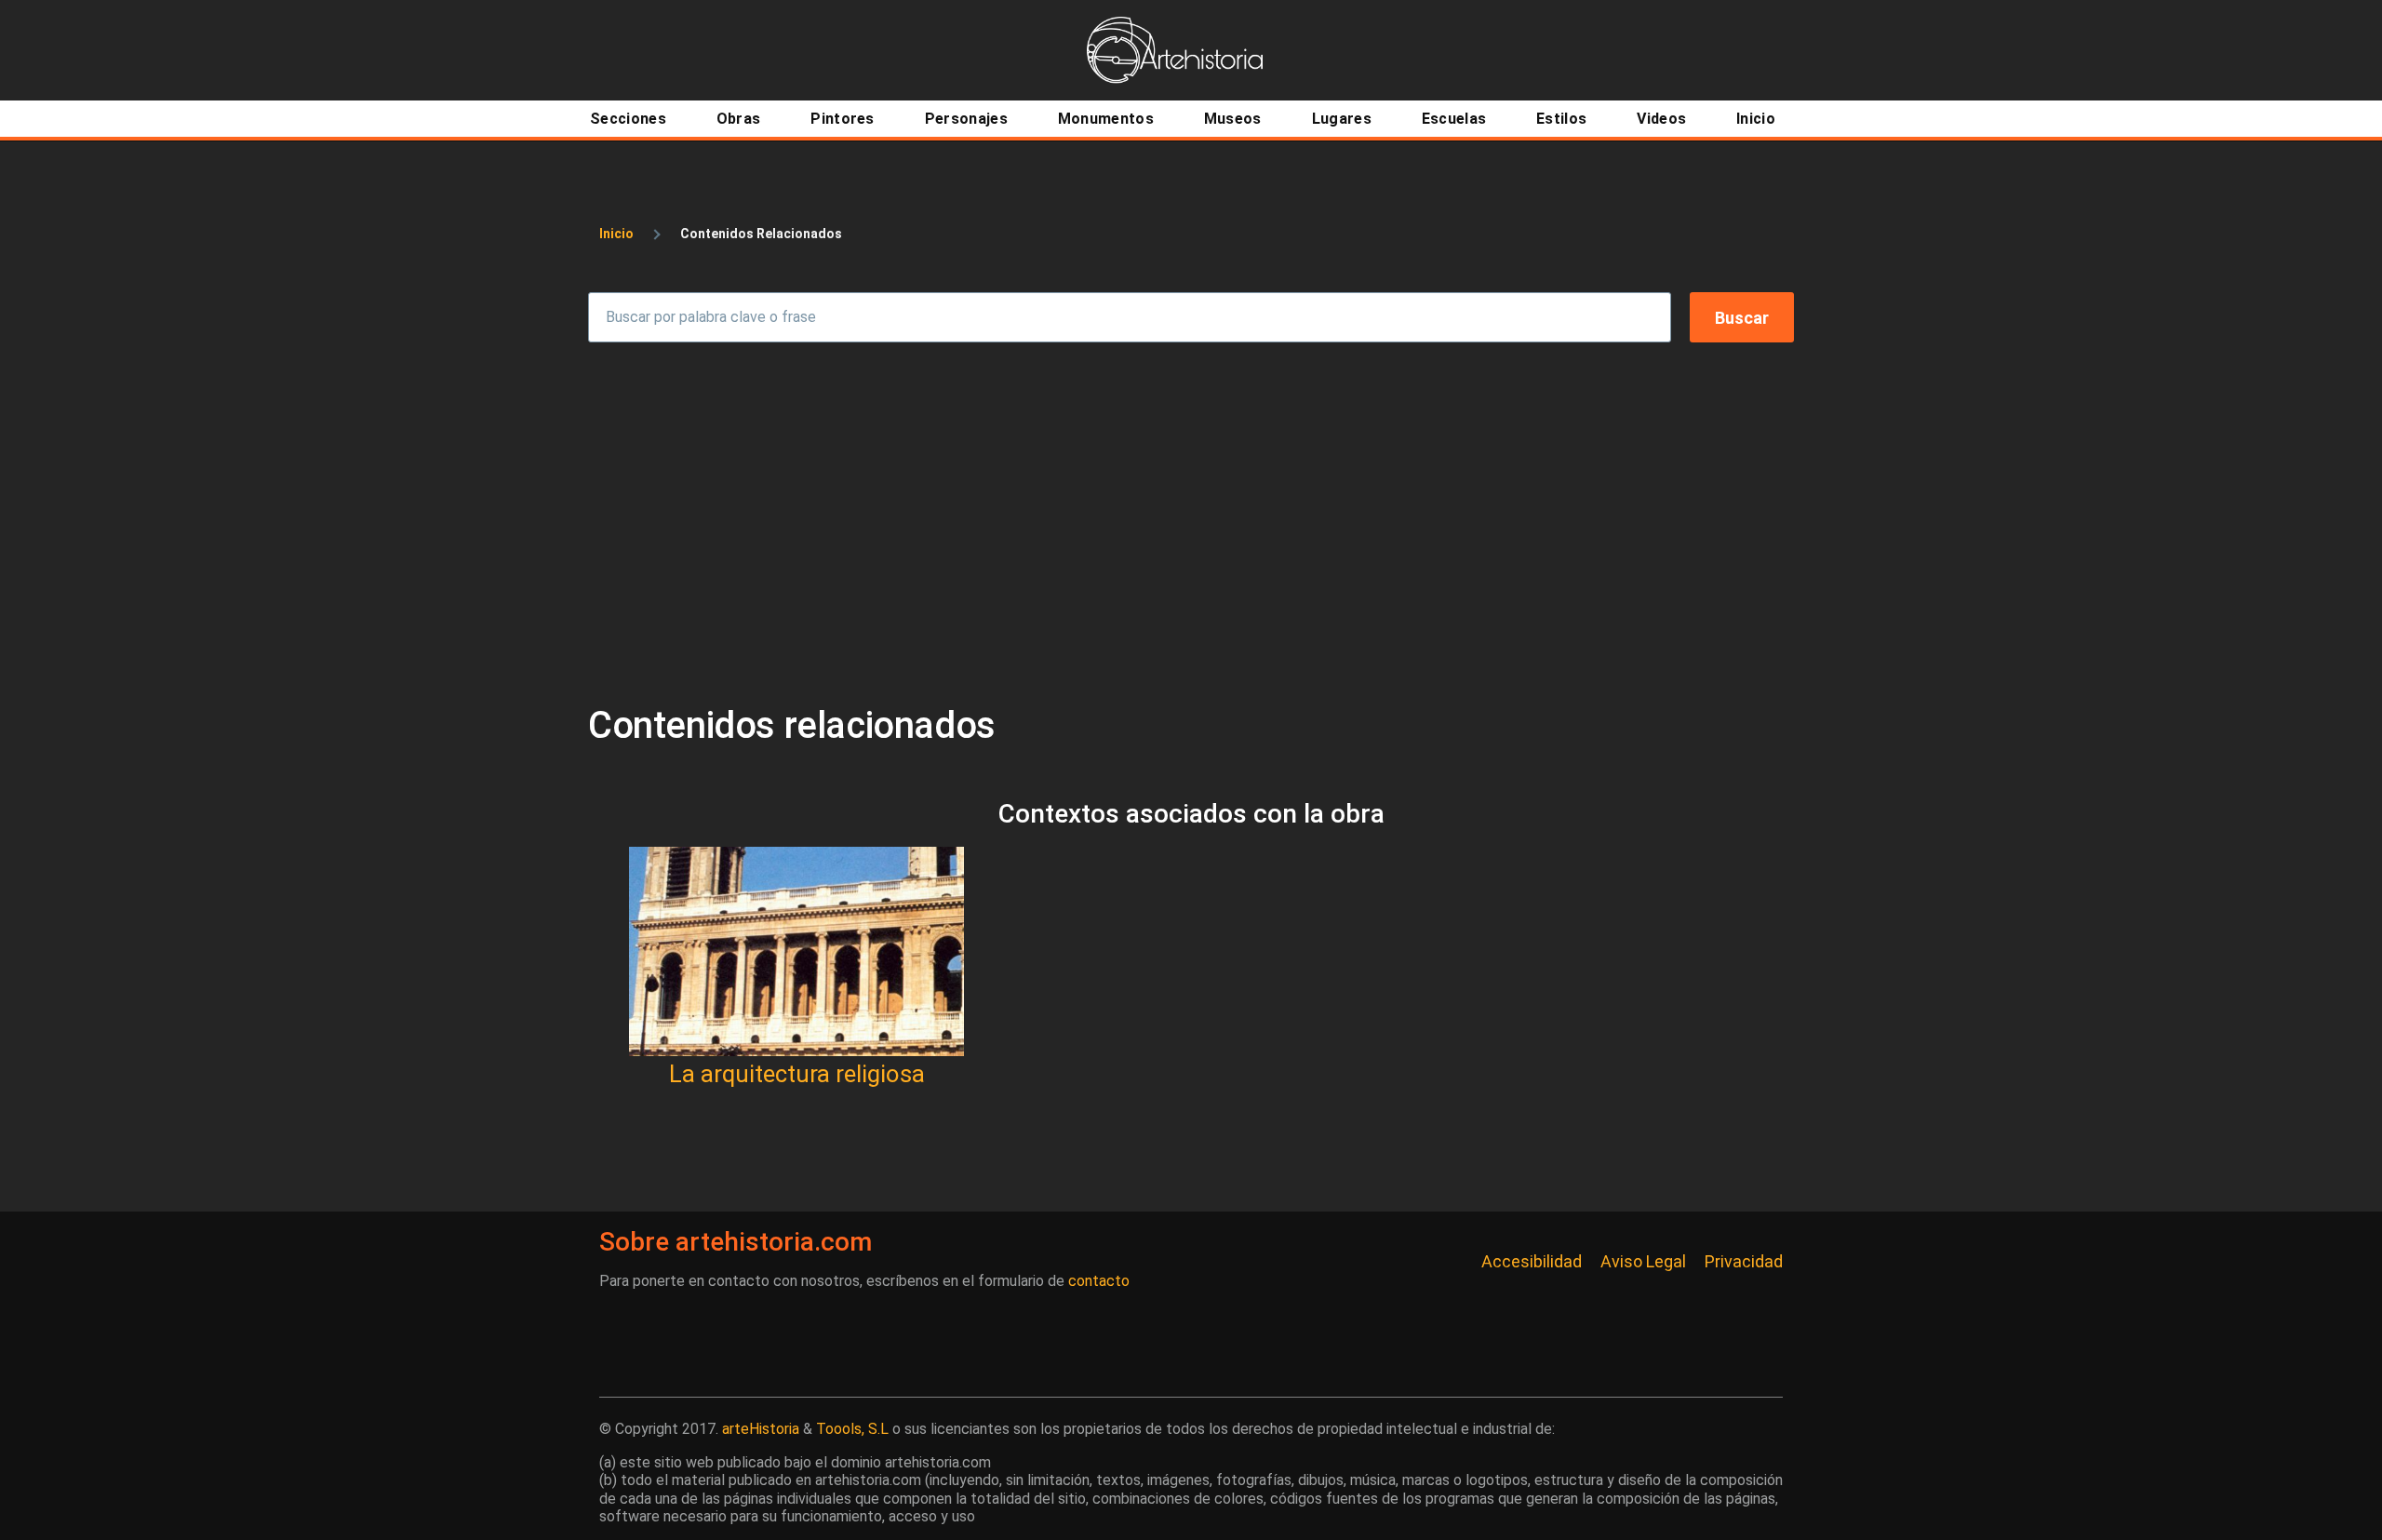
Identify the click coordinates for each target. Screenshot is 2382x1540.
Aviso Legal (1643, 1261)
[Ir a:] (796, 951)
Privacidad (1744, 1261)
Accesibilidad (1532, 1261)
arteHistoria (761, 1429)
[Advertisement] (1191, 523)
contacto (1099, 1281)
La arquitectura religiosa (797, 1074)
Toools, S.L (852, 1429)
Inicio (616, 234)
